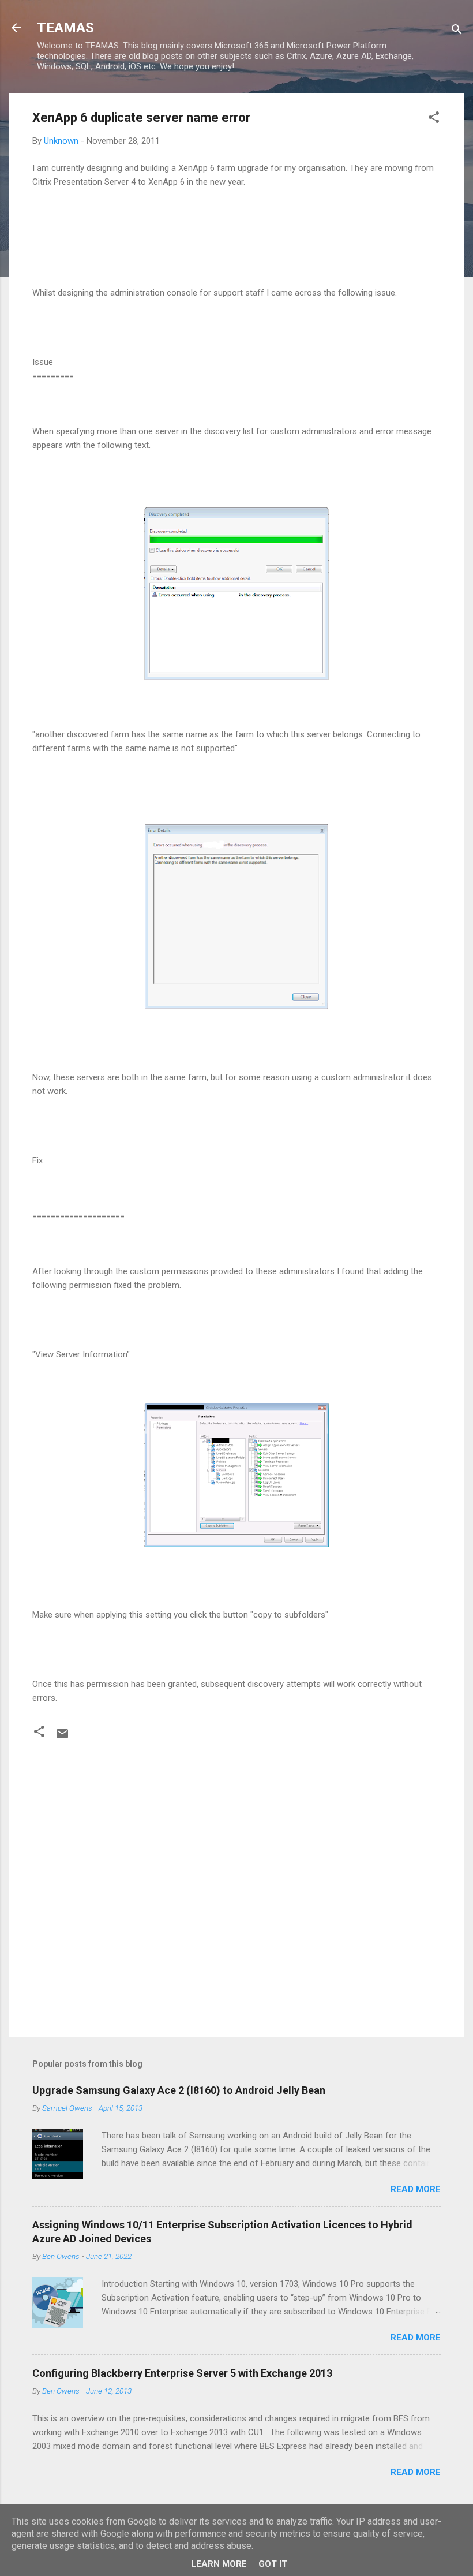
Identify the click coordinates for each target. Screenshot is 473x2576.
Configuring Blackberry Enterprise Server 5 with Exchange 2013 (182, 2373)
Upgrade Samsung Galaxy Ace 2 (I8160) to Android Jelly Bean (179, 2090)
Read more (416, 2189)
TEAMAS (65, 28)
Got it (273, 2564)
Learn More (219, 2564)
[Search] (457, 31)
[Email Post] (62, 1738)
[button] (434, 119)
